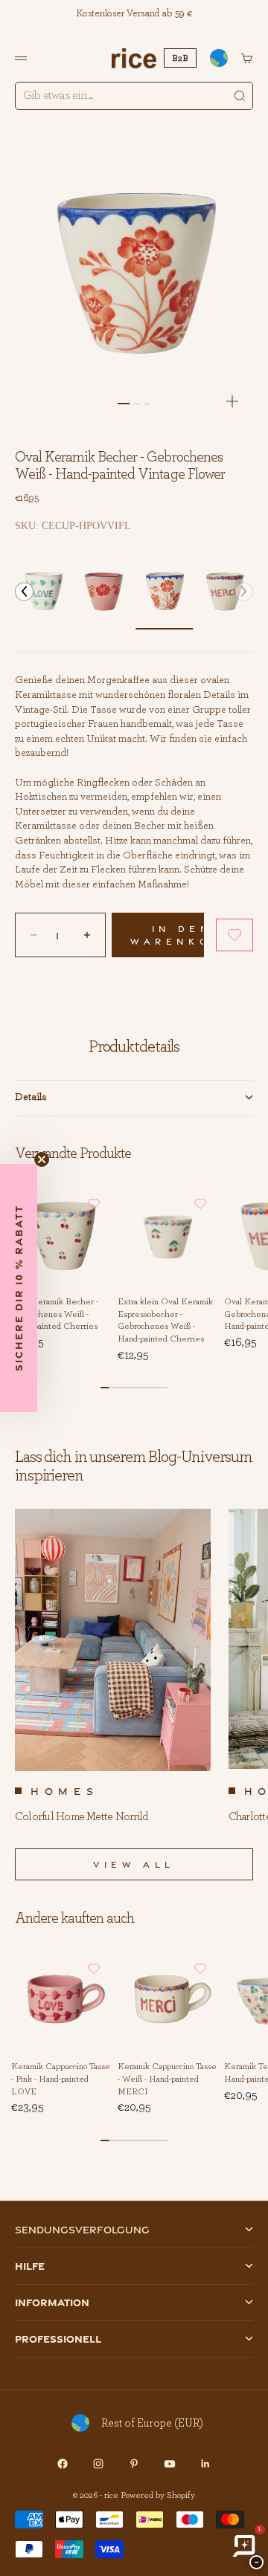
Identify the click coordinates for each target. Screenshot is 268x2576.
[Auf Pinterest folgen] (134, 2464)
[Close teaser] (42, 1159)
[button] (24, 591)
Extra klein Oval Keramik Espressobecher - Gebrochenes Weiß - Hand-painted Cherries (165, 1321)
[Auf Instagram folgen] (98, 2464)
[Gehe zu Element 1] (124, 404)
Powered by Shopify (158, 2495)
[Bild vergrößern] (232, 401)
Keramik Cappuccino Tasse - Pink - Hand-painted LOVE (61, 2079)
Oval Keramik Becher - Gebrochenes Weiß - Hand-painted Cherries (55, 1314)
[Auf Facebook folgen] (63, 2464)
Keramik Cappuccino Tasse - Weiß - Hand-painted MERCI (167, 2079)
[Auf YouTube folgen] (170, 2464)
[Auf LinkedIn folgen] (205, 2464)
